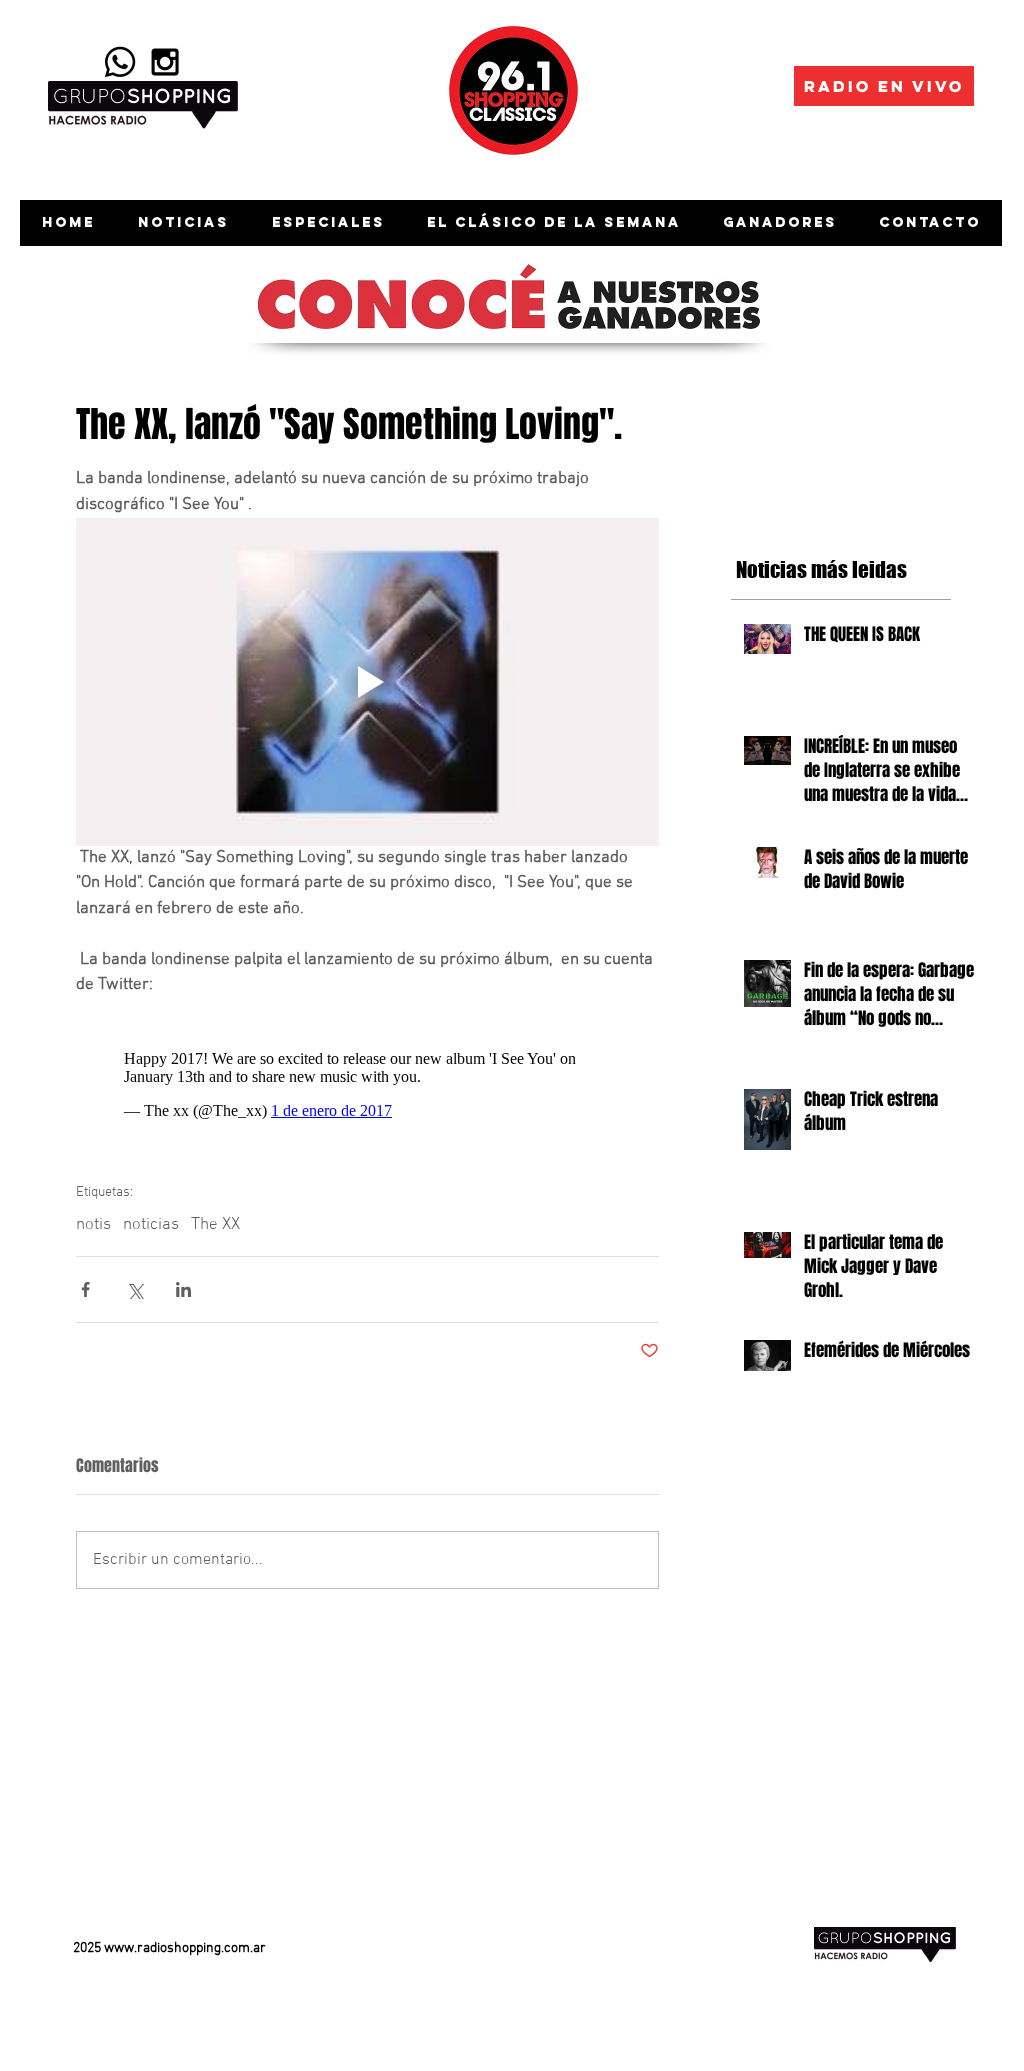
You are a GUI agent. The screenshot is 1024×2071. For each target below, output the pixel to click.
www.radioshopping (162, 1938)
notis (93, 1215)
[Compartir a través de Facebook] (85, 1279)
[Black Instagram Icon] (165, 62)
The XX (215, 1215)
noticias (151, 1215)
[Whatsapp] (120, 62)
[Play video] (367, 682)
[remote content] (367, 1075)
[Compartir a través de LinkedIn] (183, 1279)
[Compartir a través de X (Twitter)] (134, 1279)
